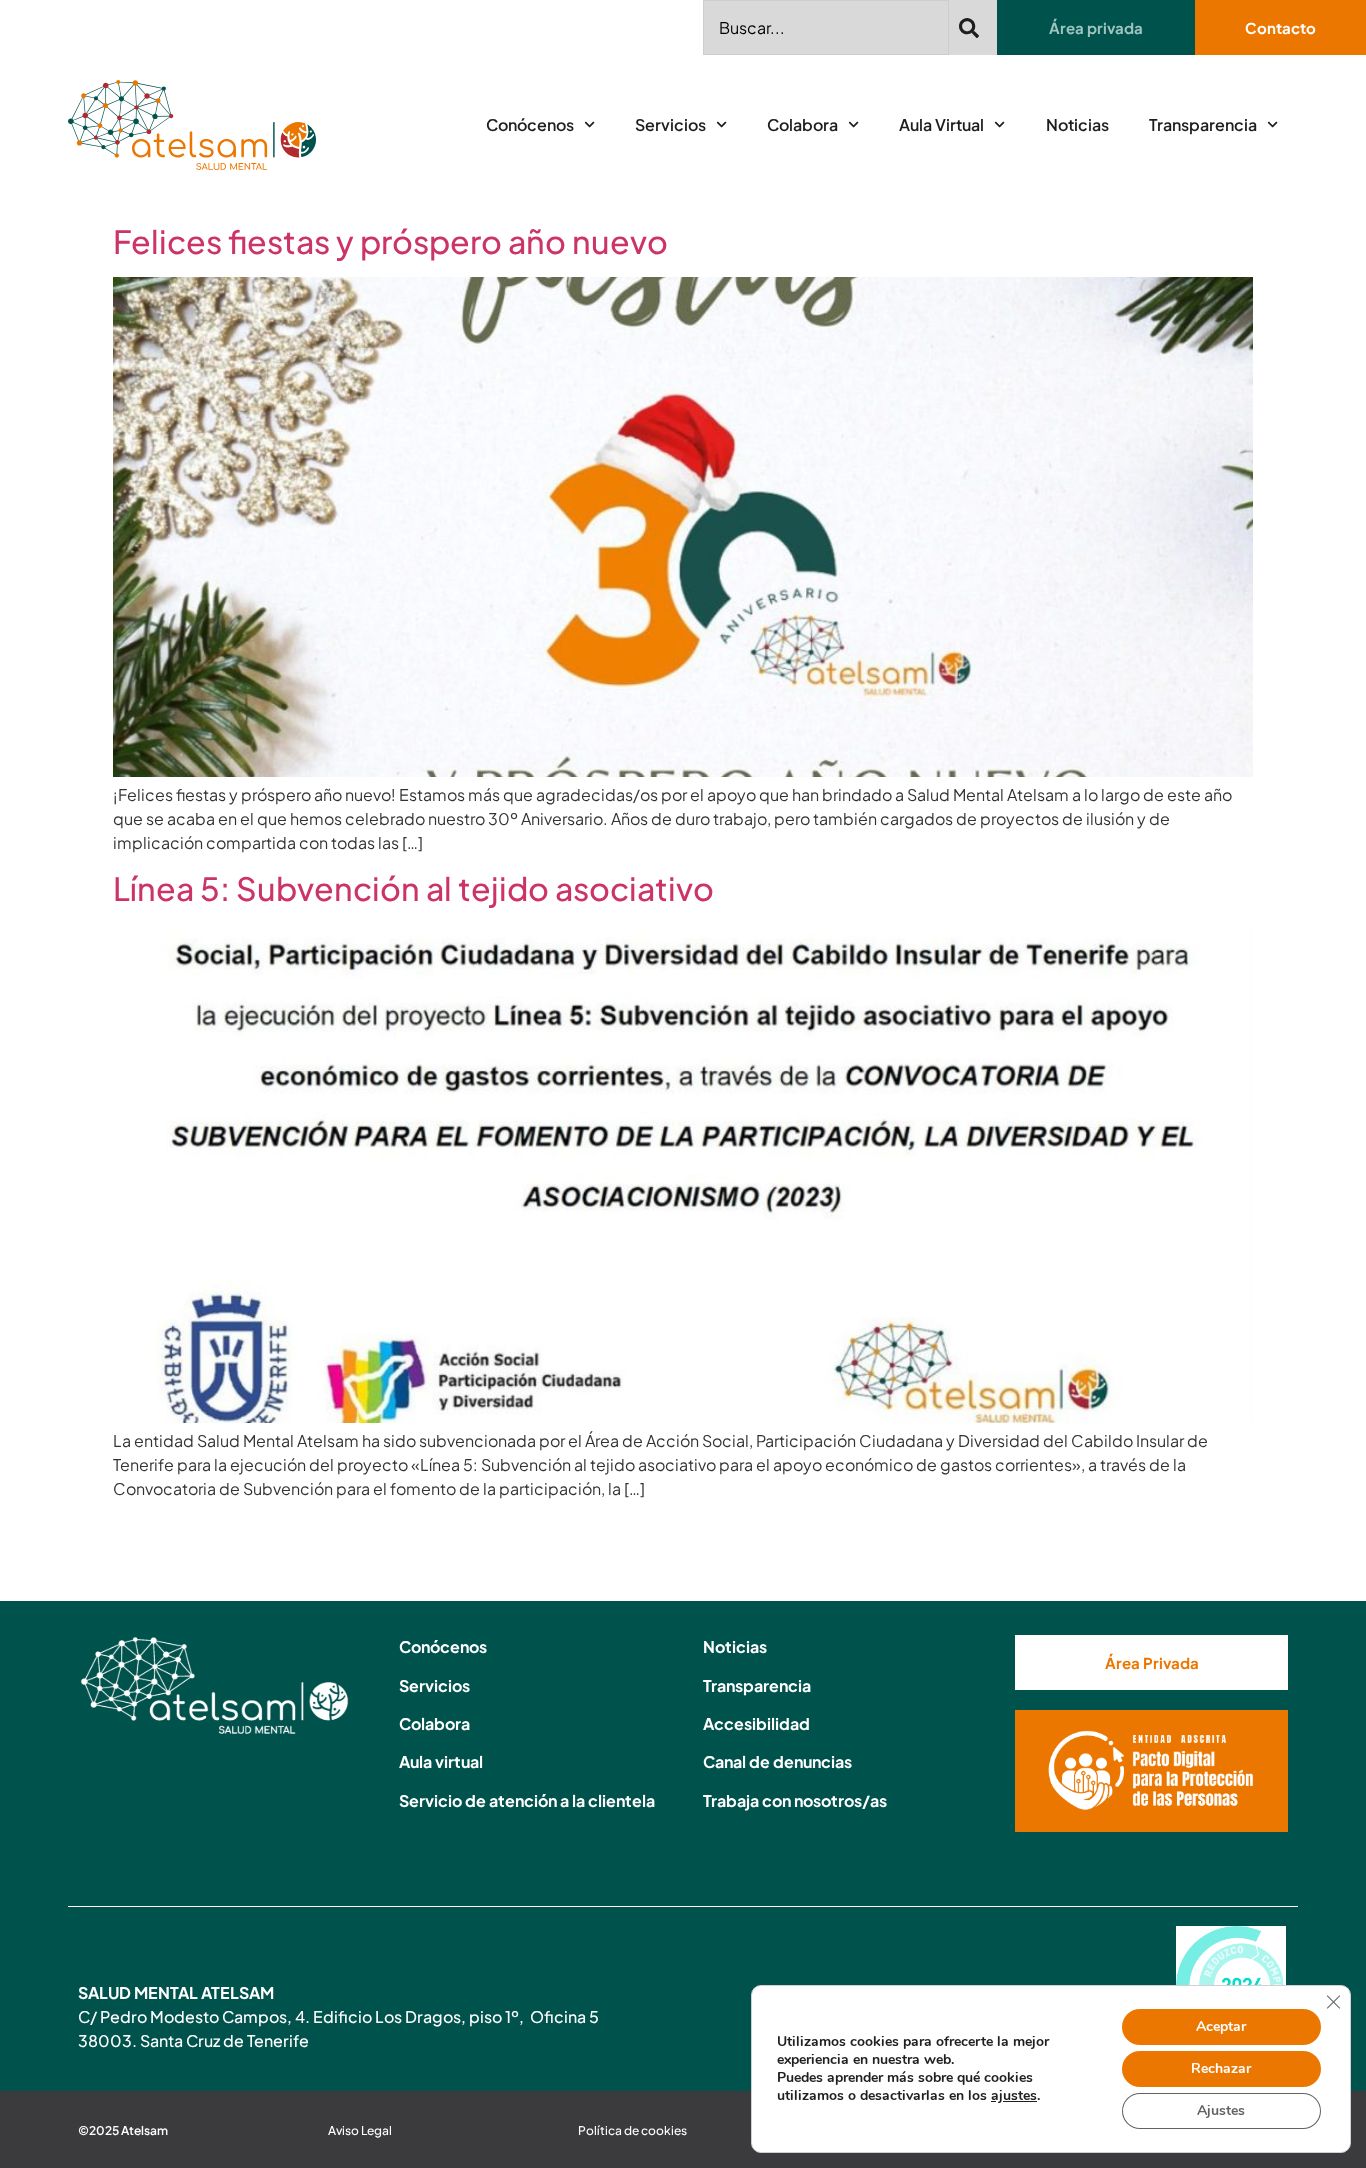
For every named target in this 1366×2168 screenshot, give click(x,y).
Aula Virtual (941, 124)
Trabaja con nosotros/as (795, 1800)
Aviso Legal (360, 2130)
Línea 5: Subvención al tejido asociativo (413, 888)
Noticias (1077, 124)
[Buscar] (973, 27)
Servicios (670, 124)
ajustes (1014, 2096)
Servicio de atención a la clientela (527, 1800)
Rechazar (1221, 2068)
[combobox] (826, 27)
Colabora (802, 124)
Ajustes (1221, 2110)
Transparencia (1203, 124)
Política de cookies (632, 2130)
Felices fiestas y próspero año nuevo (390, 241)
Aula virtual (441, 1761)
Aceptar (1221, 2026)
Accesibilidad (756, 1723)
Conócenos (530, 124)
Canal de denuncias (777, 1761)
